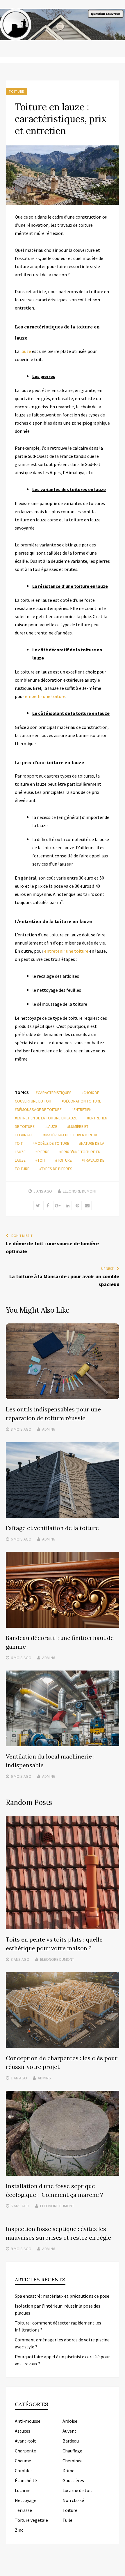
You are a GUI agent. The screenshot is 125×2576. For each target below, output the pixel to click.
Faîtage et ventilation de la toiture (52, 1528)
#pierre (42, 1152)
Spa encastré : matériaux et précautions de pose (62, 2296)
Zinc (19, 2530)
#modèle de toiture (51, 1143)
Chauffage (72, 2451)
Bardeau (71, 2441)
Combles (24, 2471)
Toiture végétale (31, 2520)
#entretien (82, 1109)
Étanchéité (26, 2480)
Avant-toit (25, 2441)
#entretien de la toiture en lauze (46, 1118)
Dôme (68, 2471)
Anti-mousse (28, 2421)
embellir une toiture (45, 696)
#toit (40, 1160)
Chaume (23, 2461)
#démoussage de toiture (38, 1109)
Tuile (67, 2520)
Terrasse (23, 2510)
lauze (25, 351)
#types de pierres (56, 1169)
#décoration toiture (81, 1101)
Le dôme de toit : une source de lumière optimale (52, 1247)
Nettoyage (26, 2500)
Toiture (16, 91)
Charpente (25, 2451)
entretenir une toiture (66, 951)
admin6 (49, 1429)
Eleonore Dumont (80, 1191)
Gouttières (73, 2480)
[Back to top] (119, 2570)
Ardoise (70, 2421)
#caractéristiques (54, 1093)
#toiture (64, 1160)
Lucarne (23, 2490)
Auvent (69, 2431)
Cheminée (73, 2461)
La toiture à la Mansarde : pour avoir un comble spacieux (64, 1280)
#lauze (51, 1126)
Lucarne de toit (77, 2490)
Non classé (73, 2500)
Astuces (23, 2431)
